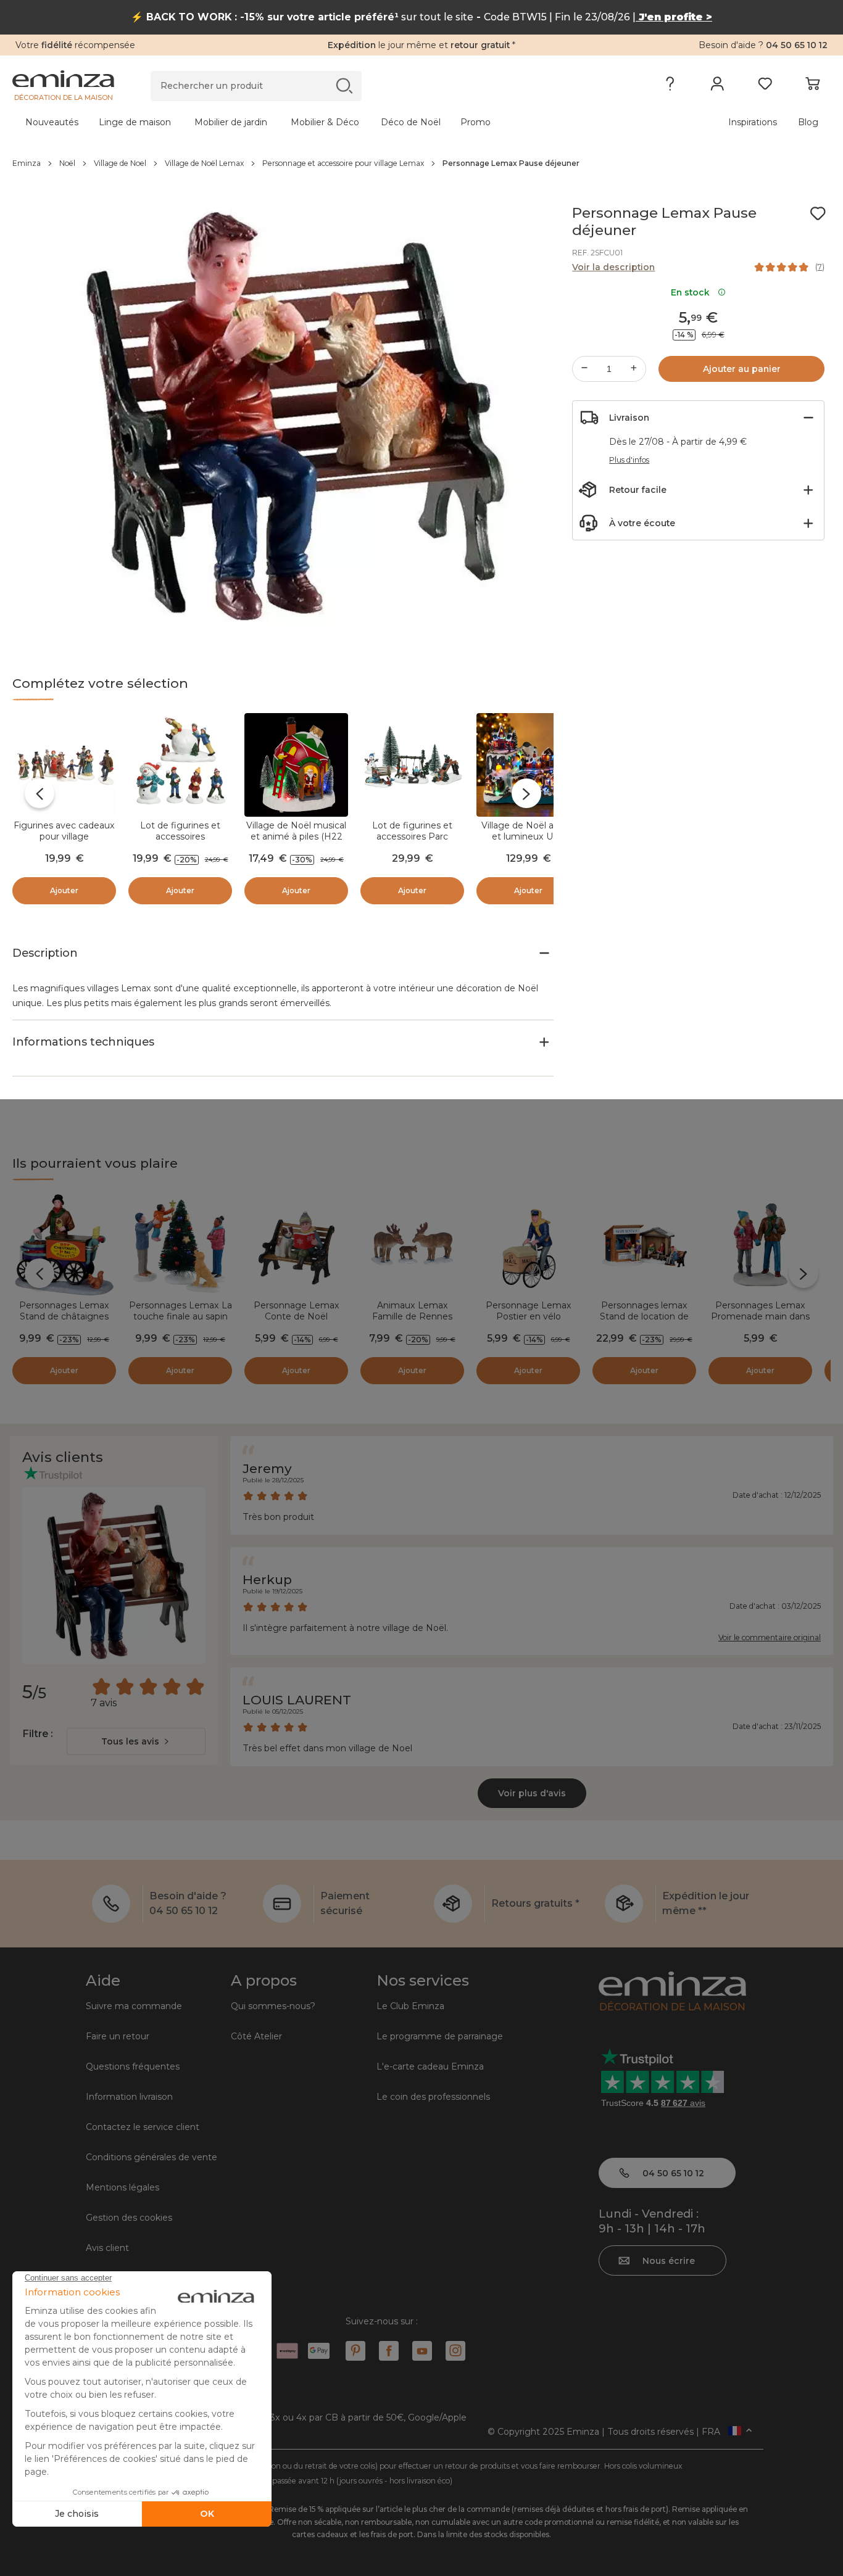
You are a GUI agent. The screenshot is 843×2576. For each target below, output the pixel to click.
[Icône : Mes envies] (818, 213)
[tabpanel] (321, 122)
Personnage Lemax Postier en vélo (529, 1311)
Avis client (107, 2248)
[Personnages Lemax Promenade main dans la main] (760, 1245)
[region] (421, 163)
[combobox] (136, 1741)
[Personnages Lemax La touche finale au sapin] (180, 1245)
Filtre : (37, 1734)
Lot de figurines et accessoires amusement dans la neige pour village (181, 842)
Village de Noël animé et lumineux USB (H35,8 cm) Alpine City (529, 836)
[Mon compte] (717, 86)
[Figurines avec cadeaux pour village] (64, 765)
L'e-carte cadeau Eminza (430, 2066)
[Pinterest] (355, 2351)
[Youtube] (422, 2351)
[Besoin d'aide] (670, 86)
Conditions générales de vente (152, 2157)
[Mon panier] (812, 86)
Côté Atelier (256, 2036)
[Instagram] (455, 2351)
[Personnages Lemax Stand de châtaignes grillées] (64, 1245)
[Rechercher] (344, 85)
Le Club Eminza (410, 2006)
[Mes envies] (765, 86)
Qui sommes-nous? (273, 2006)
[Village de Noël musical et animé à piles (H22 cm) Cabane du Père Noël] (296, 765)
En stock (693, 292)
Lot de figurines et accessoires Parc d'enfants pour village (413, 836)
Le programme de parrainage (440, 2036)
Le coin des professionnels (433, 2097)
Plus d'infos (629, 460)
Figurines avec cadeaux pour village (64, 831)
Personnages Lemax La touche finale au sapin (181, 1311)
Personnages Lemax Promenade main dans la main (760, 1316)
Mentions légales (123, 2187)
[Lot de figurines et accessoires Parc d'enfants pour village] (412, 765)
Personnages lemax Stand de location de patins (644, 1316)
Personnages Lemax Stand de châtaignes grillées (64, 1316)
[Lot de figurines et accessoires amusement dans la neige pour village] (180, 765)
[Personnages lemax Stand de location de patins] (644, 1245)
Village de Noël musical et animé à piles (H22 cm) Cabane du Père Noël (296, 842)
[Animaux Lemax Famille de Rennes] (412, 1245)
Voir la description (613, 267)
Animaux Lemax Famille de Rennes (412, 1311)
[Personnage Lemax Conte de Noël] (296, 1245)
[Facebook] (389, 2351)
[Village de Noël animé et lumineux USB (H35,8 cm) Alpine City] (528, 765)
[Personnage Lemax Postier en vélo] (528, 1245)
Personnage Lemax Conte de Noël (297, 1311)
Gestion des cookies (129, 2218)
